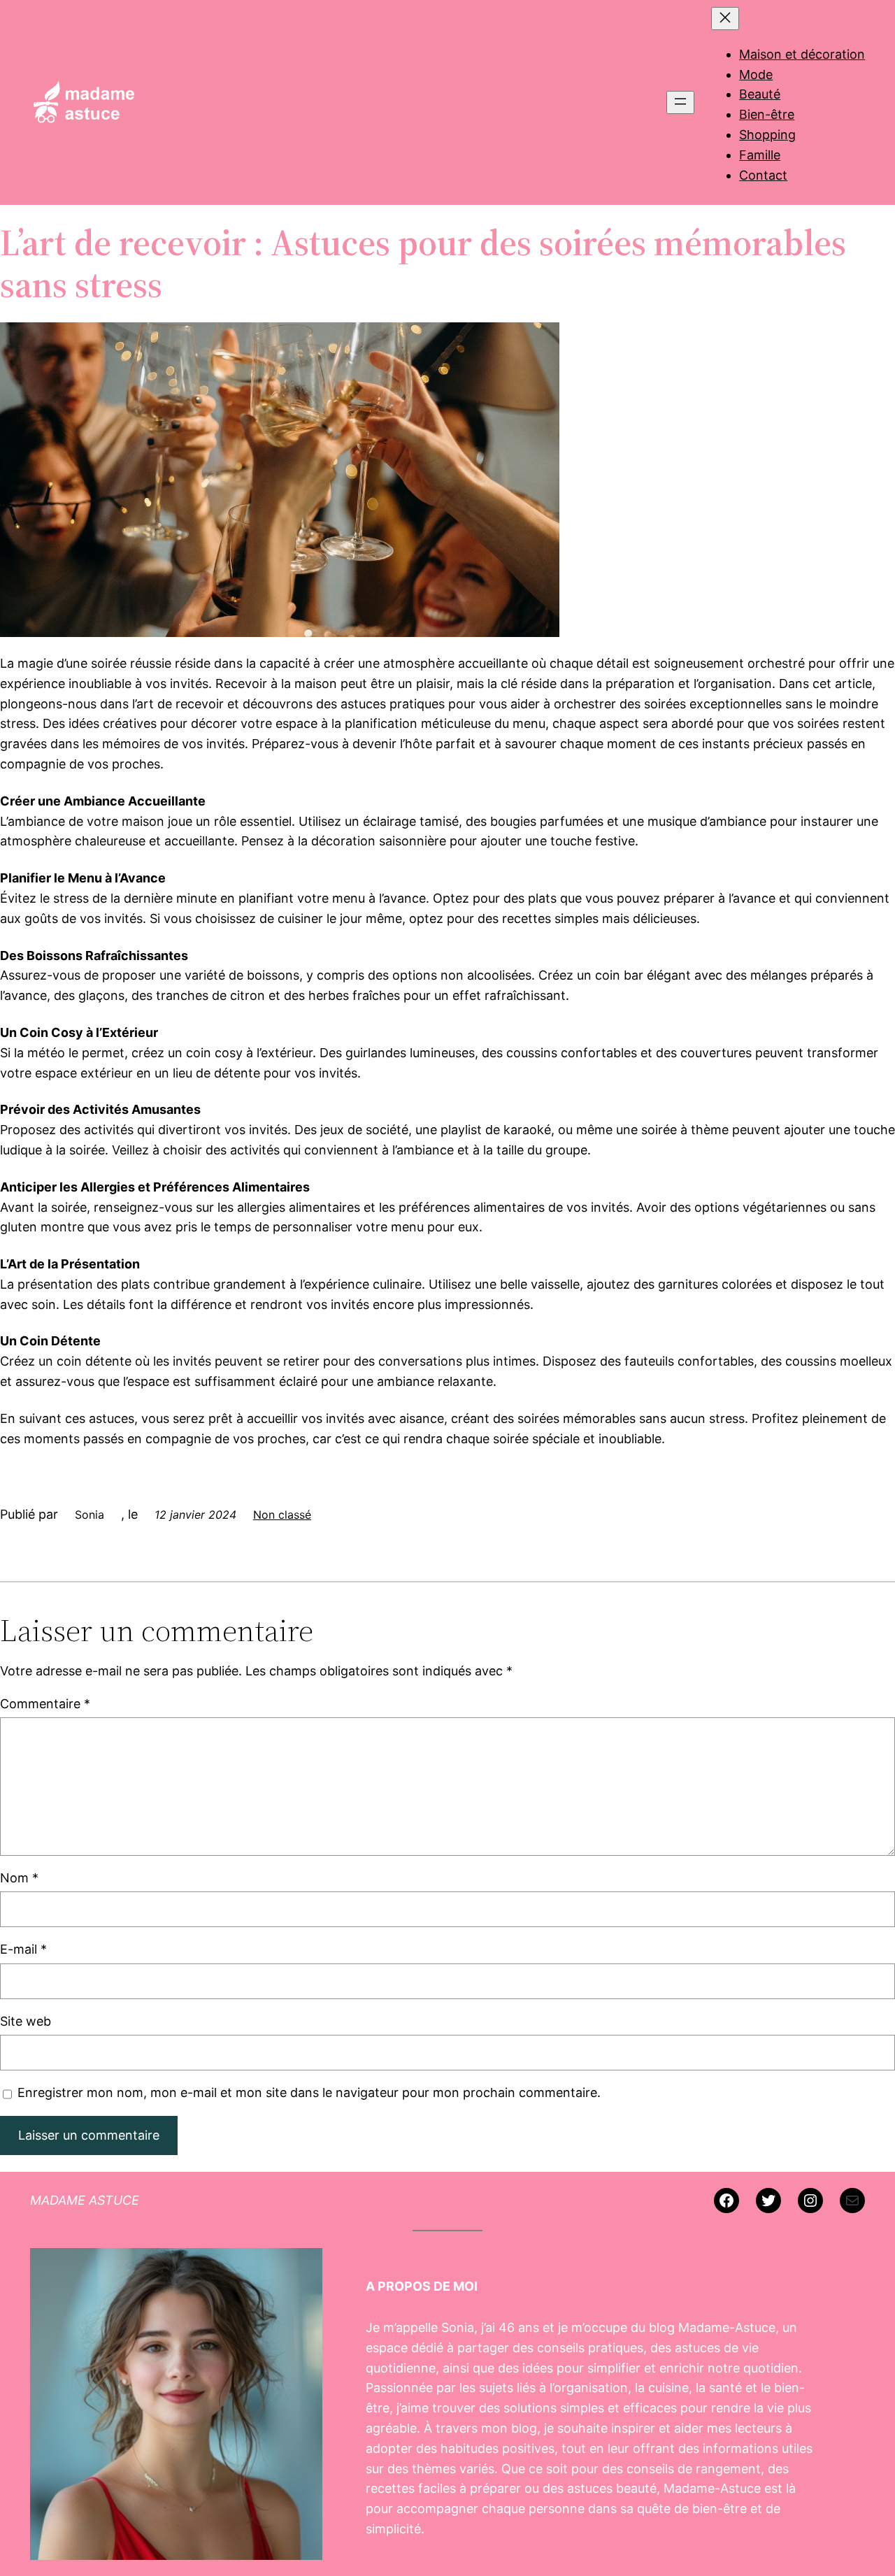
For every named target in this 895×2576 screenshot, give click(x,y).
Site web (26, 2021)
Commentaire (45, 1704)
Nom (19, 1878)
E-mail (23, 1949)
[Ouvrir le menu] (680, 102)
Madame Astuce (85, 2200)
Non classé (282, 1515)
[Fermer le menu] (725, 19)
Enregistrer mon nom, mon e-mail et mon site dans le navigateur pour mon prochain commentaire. (309, 2092)
